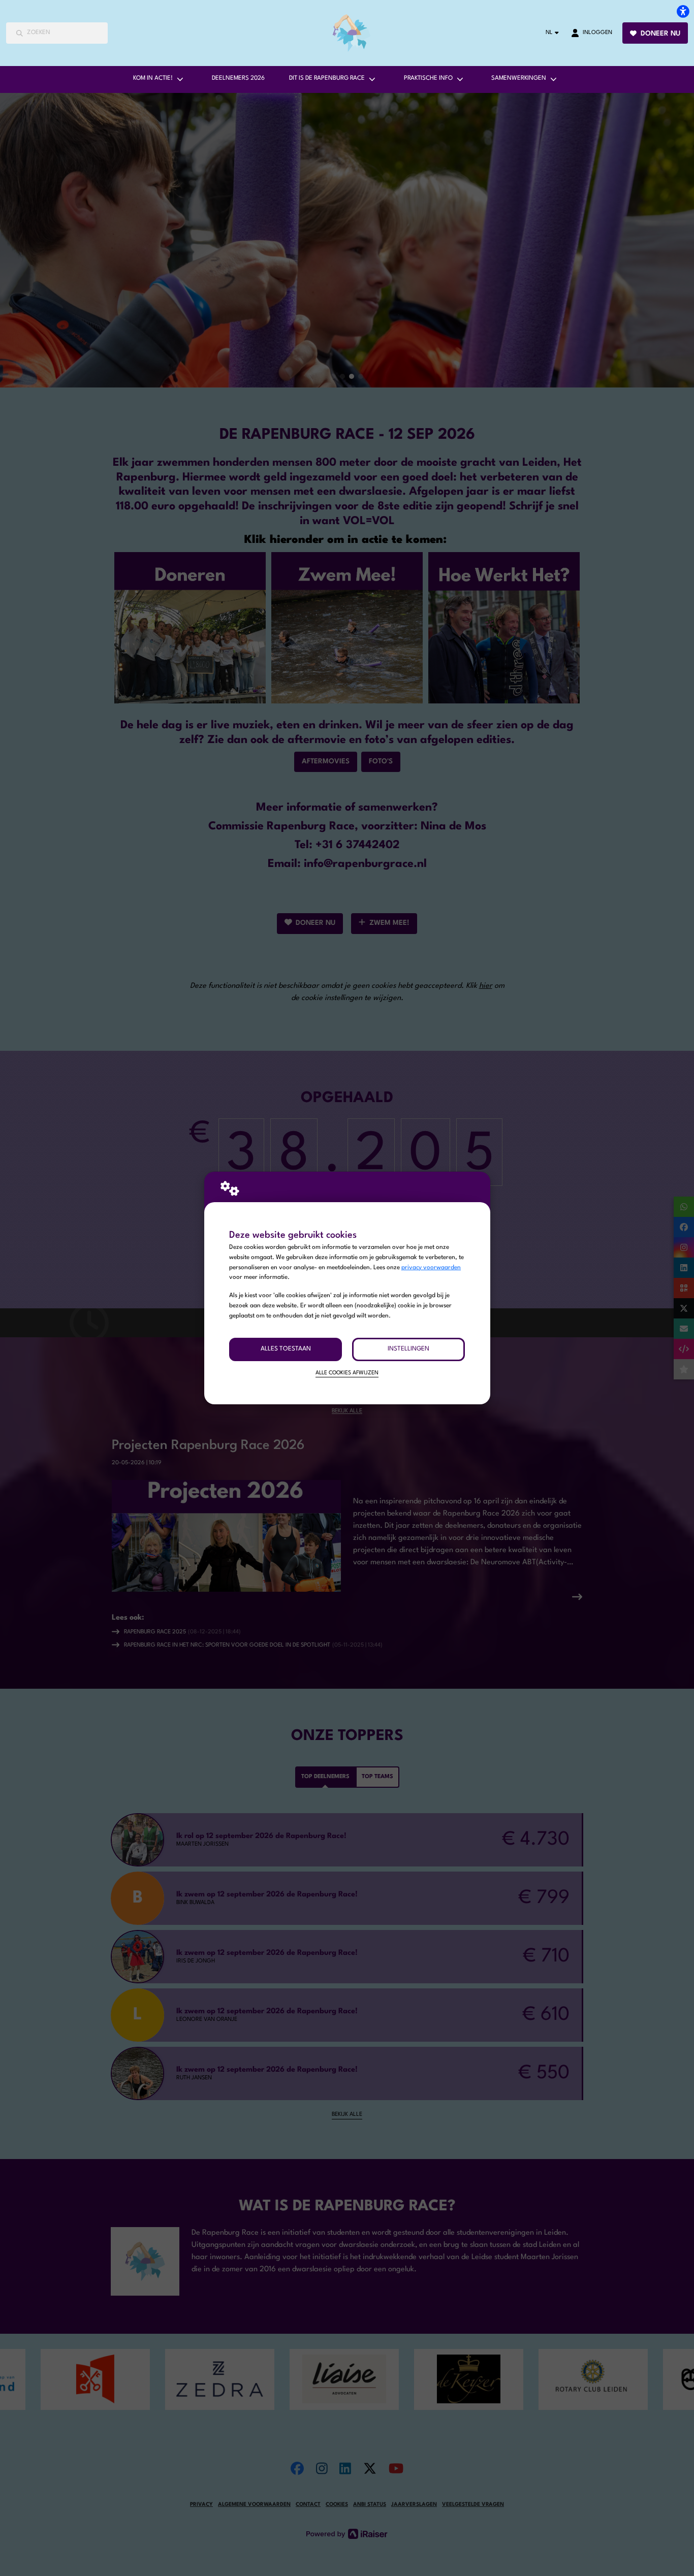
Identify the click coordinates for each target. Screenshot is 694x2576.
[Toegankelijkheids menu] (683, 11)
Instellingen (408, 1349)
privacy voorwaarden (431, 1268)
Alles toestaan (286, 1349)
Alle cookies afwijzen (347, 1373)
